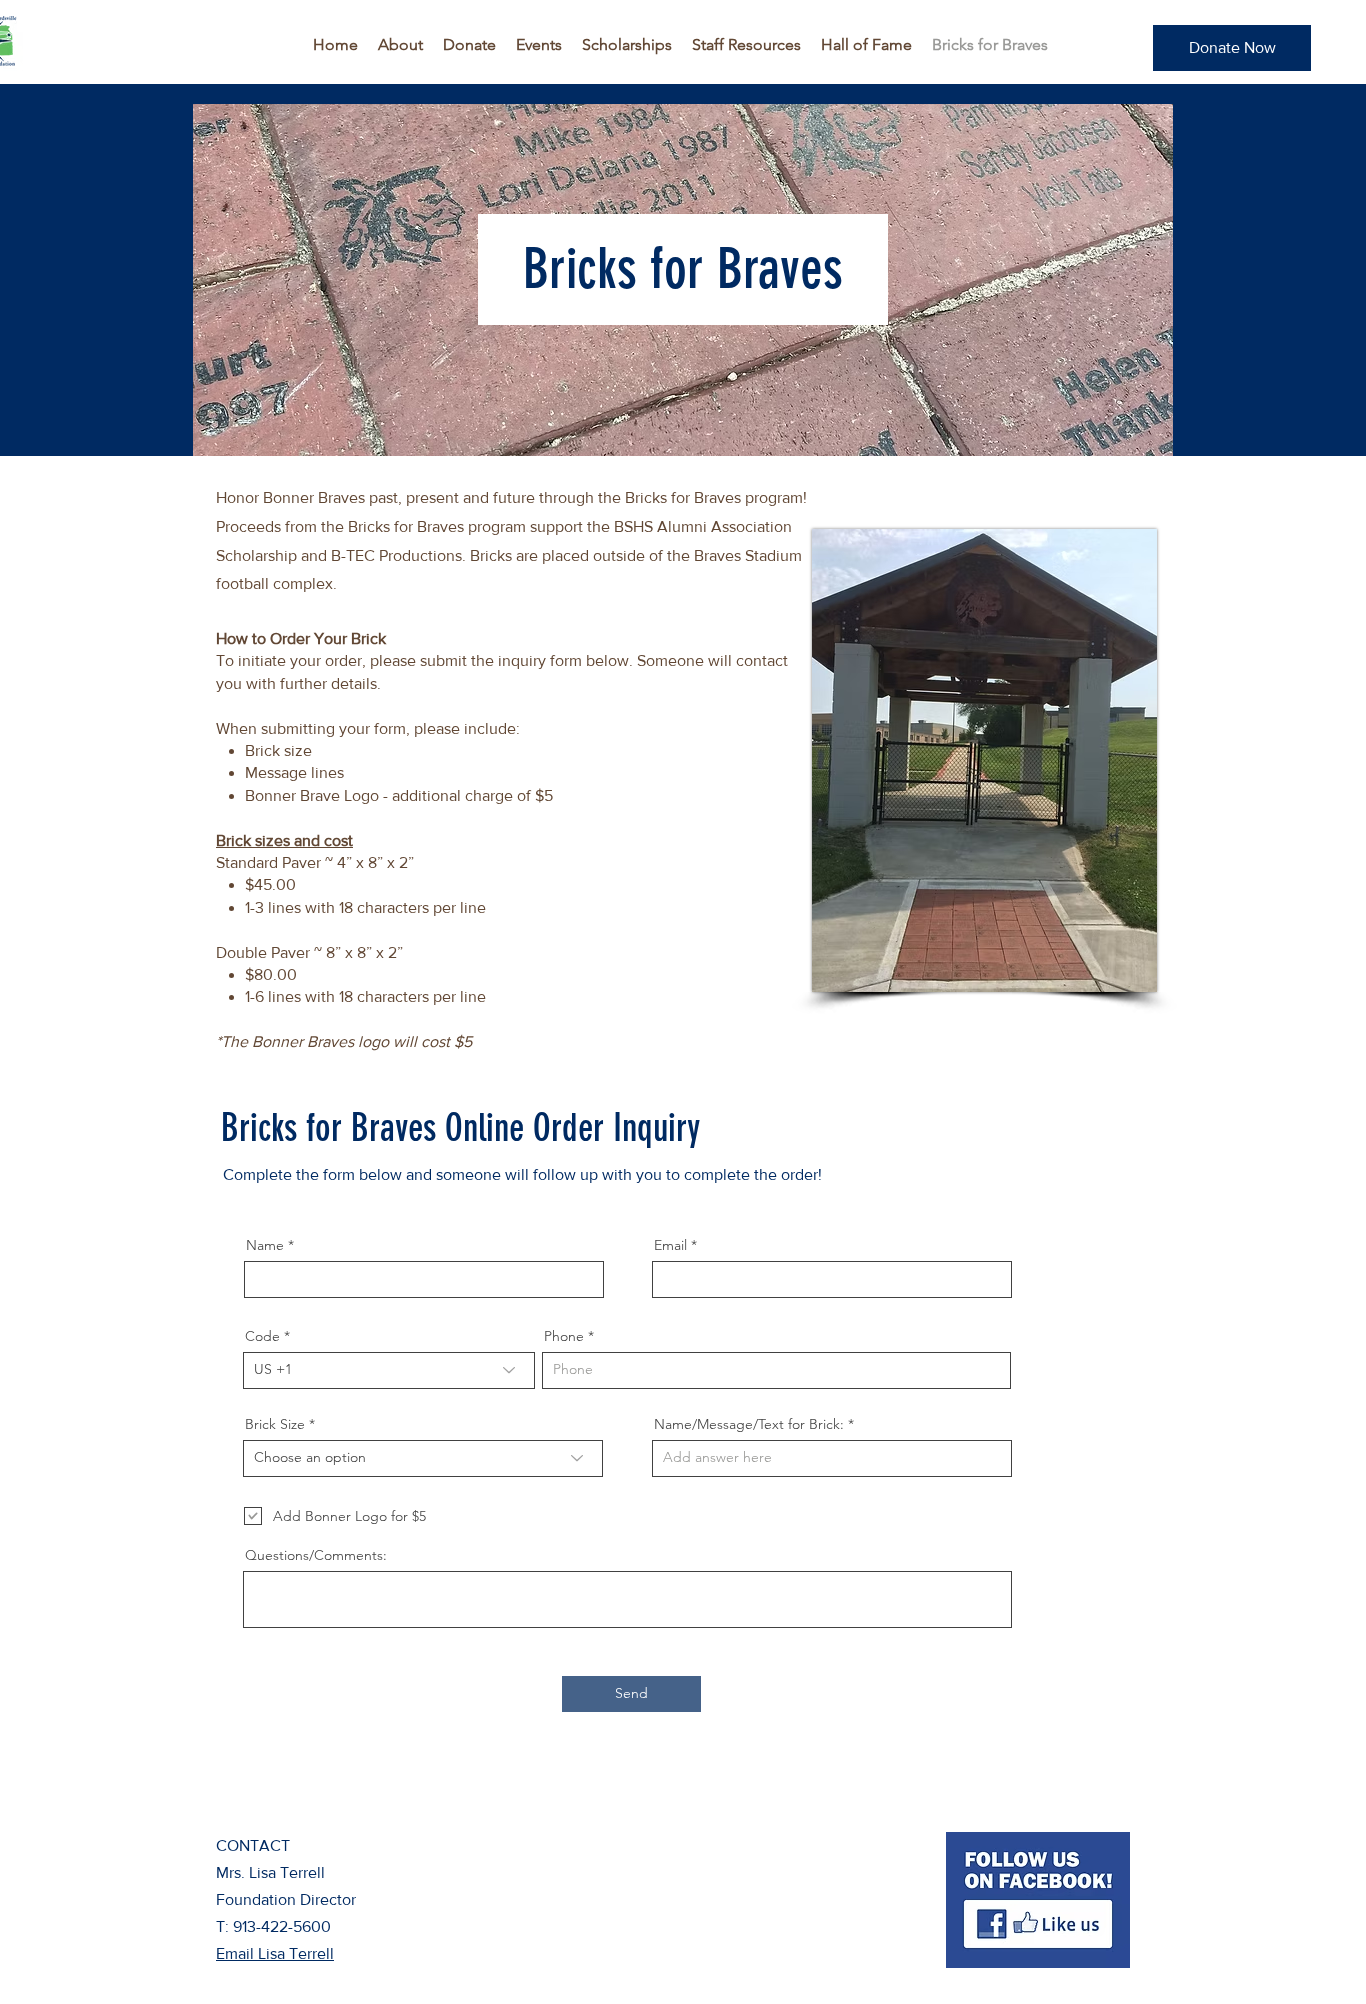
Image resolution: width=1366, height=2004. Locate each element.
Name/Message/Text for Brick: (749, 1424)
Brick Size (275, 1424)
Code (262, 1336)
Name (265, 1245)
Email (670, 1245)
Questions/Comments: (316, 1555)
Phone (564, 1336)
